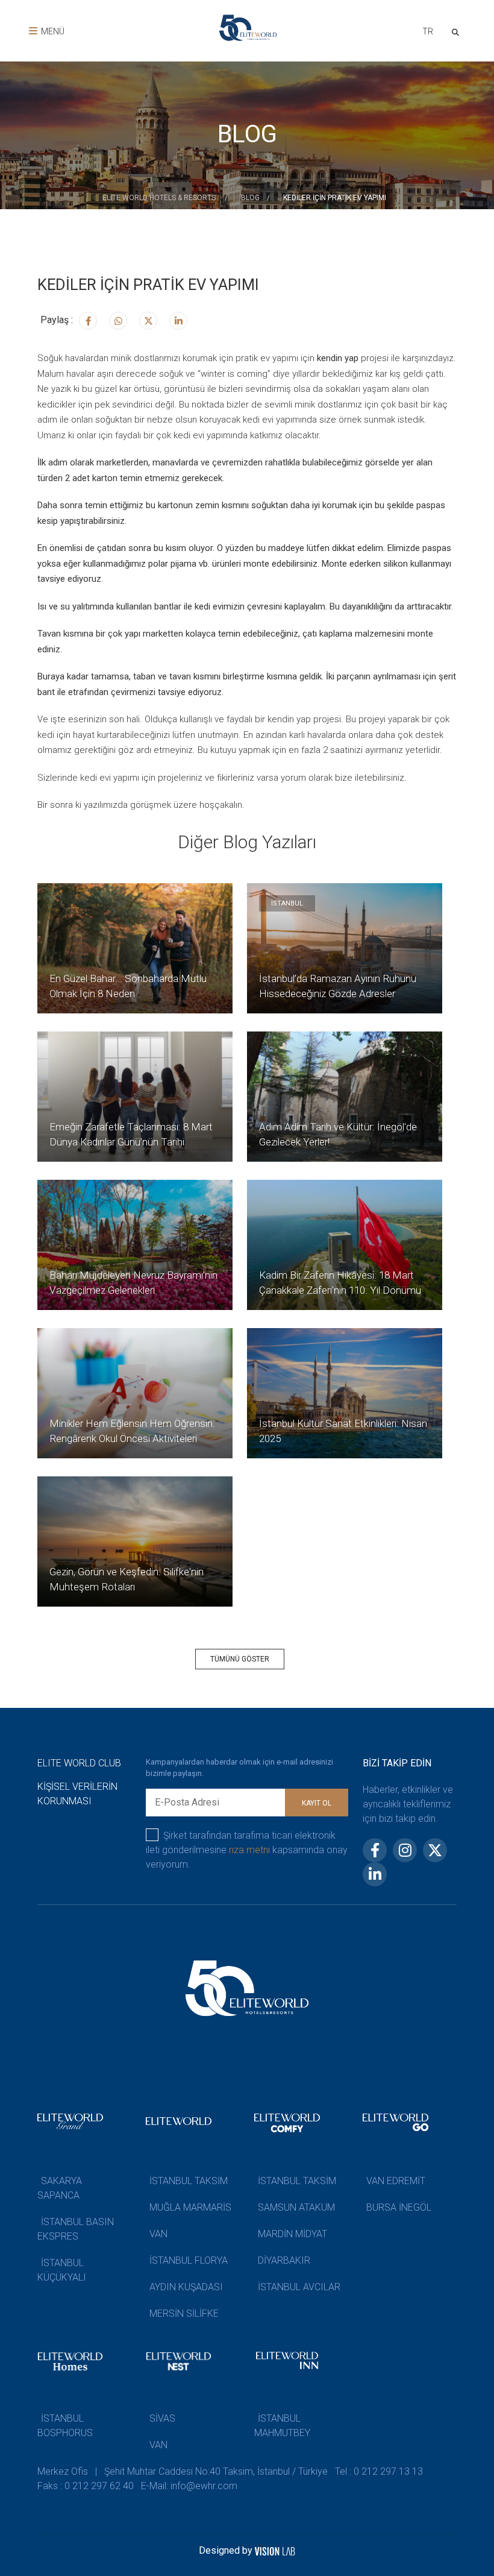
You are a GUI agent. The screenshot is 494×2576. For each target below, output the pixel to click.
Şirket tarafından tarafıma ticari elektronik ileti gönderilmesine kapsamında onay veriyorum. (247, 1850)
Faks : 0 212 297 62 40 (86, 2486)
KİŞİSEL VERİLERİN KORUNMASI (77, 1794)
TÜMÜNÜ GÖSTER (240, 1659)
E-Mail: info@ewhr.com (189, 2486)
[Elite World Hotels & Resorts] (458, 31)
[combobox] (427, 33)
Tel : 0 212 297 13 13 (379, 2471)
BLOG (250, 198)
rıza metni (249, 1850)
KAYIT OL (317, 1803)
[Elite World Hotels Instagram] (118, 321)
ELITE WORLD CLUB (79, 1763)
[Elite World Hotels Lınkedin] (178, 321)
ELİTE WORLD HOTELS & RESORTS (160, 198)
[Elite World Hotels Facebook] (88, 321)
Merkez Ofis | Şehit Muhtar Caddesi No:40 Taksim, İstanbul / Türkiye (183, 2471)
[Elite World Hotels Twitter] (148, 321)
